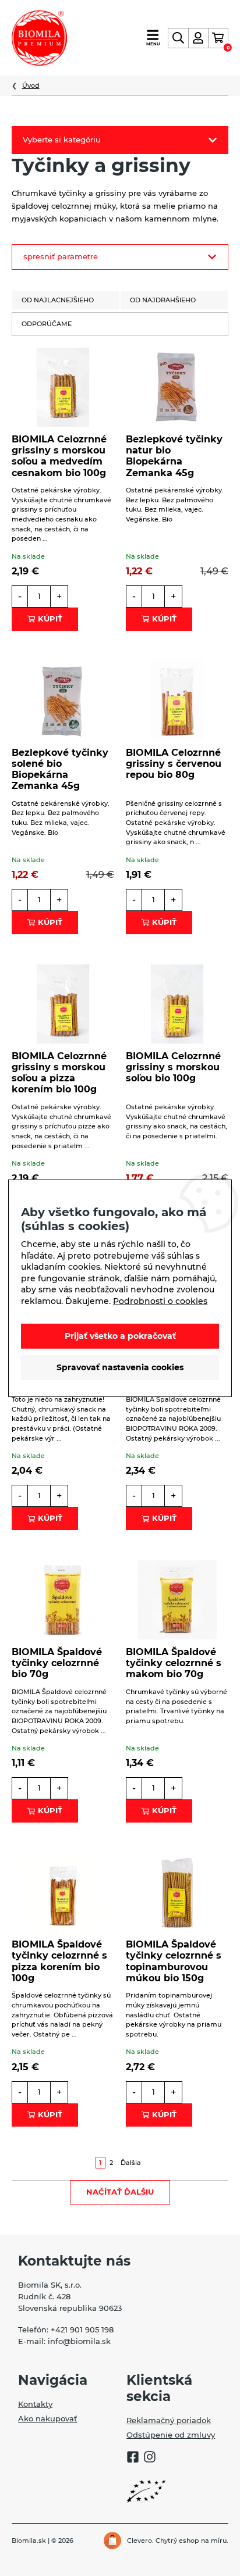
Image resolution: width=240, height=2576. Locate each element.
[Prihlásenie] (198, 38)
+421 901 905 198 (82, 2330)
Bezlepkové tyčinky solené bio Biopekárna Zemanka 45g (60, 769)
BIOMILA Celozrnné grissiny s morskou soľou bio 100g (173, 1067)
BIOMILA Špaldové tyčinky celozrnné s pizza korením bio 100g (59, 1961)
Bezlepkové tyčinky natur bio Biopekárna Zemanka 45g (174, 456)
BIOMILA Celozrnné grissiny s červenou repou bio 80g (174, 764)
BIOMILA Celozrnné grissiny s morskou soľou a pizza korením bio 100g (59, 1073)
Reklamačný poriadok (169, 2420)
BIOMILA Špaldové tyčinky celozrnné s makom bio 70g (174, 1663)
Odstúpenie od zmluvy (171, 2435)
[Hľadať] (178, 38)
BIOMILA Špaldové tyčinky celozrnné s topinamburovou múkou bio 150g (174, 1961)
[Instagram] (150, 2459)
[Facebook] (133, 2459)
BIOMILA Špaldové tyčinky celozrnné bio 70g (57, 1663)
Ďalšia (131, 2163)
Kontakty (35, 2404)
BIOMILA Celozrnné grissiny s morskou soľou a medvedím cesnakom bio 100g (59, 456)
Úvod (31, 85)
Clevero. (140, 2541)
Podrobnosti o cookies (160, 1301)
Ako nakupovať (47, 2418)
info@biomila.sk (79, 2341)
